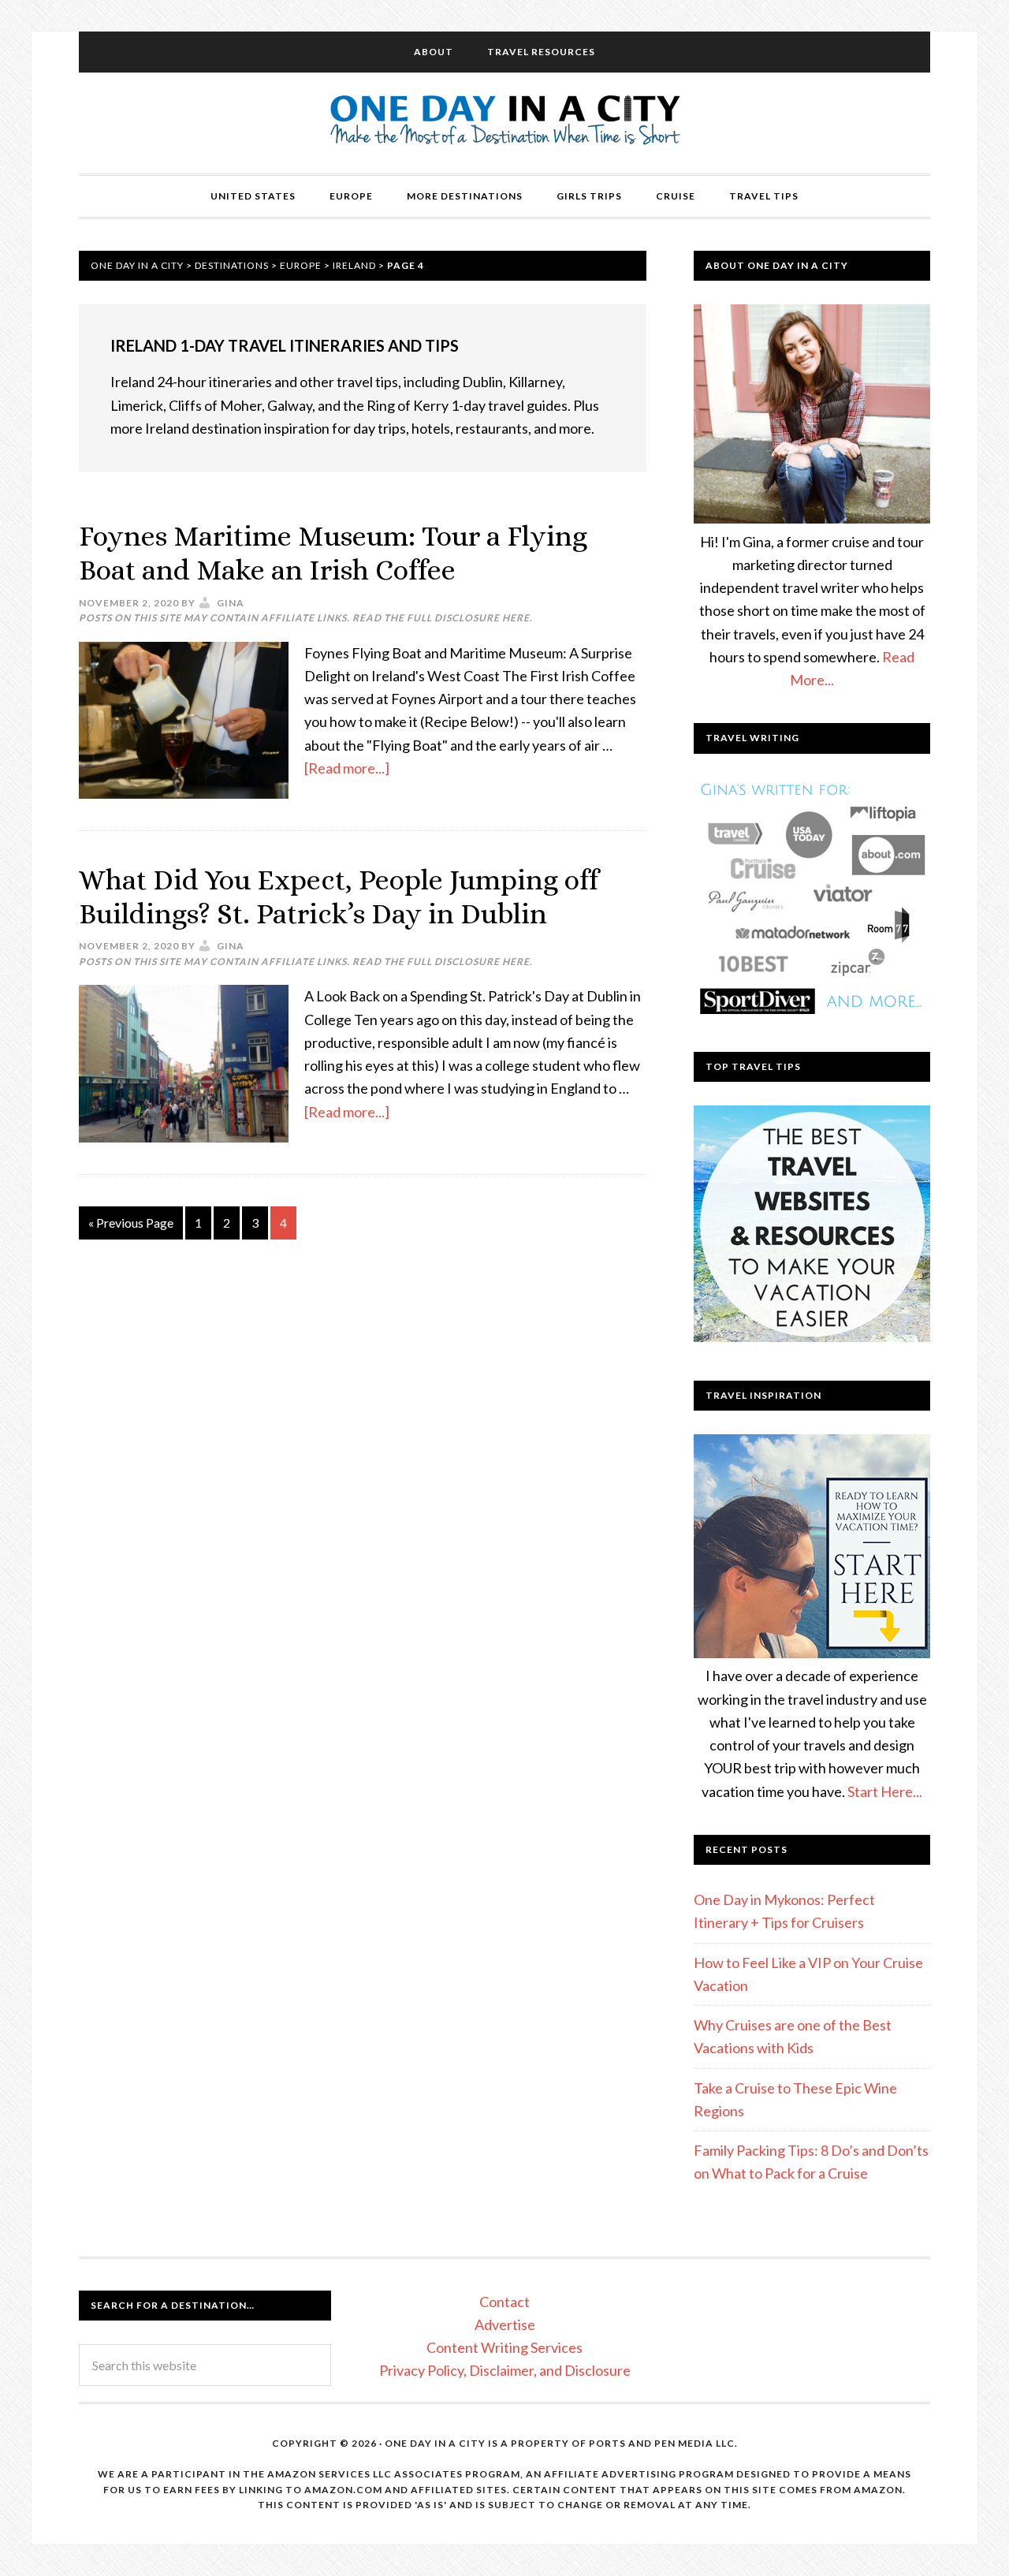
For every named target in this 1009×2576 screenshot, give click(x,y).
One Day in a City (505, 123)
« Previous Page (131, 1223)
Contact (504, 2302)
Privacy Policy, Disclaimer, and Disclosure (505, 2370)
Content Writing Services (504, 2347)
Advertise (505, 2324)
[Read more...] (347, 768)
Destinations (232, 265)
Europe (301, 265)
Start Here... (885, 1791)
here (516, 618)
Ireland (354, 265)
